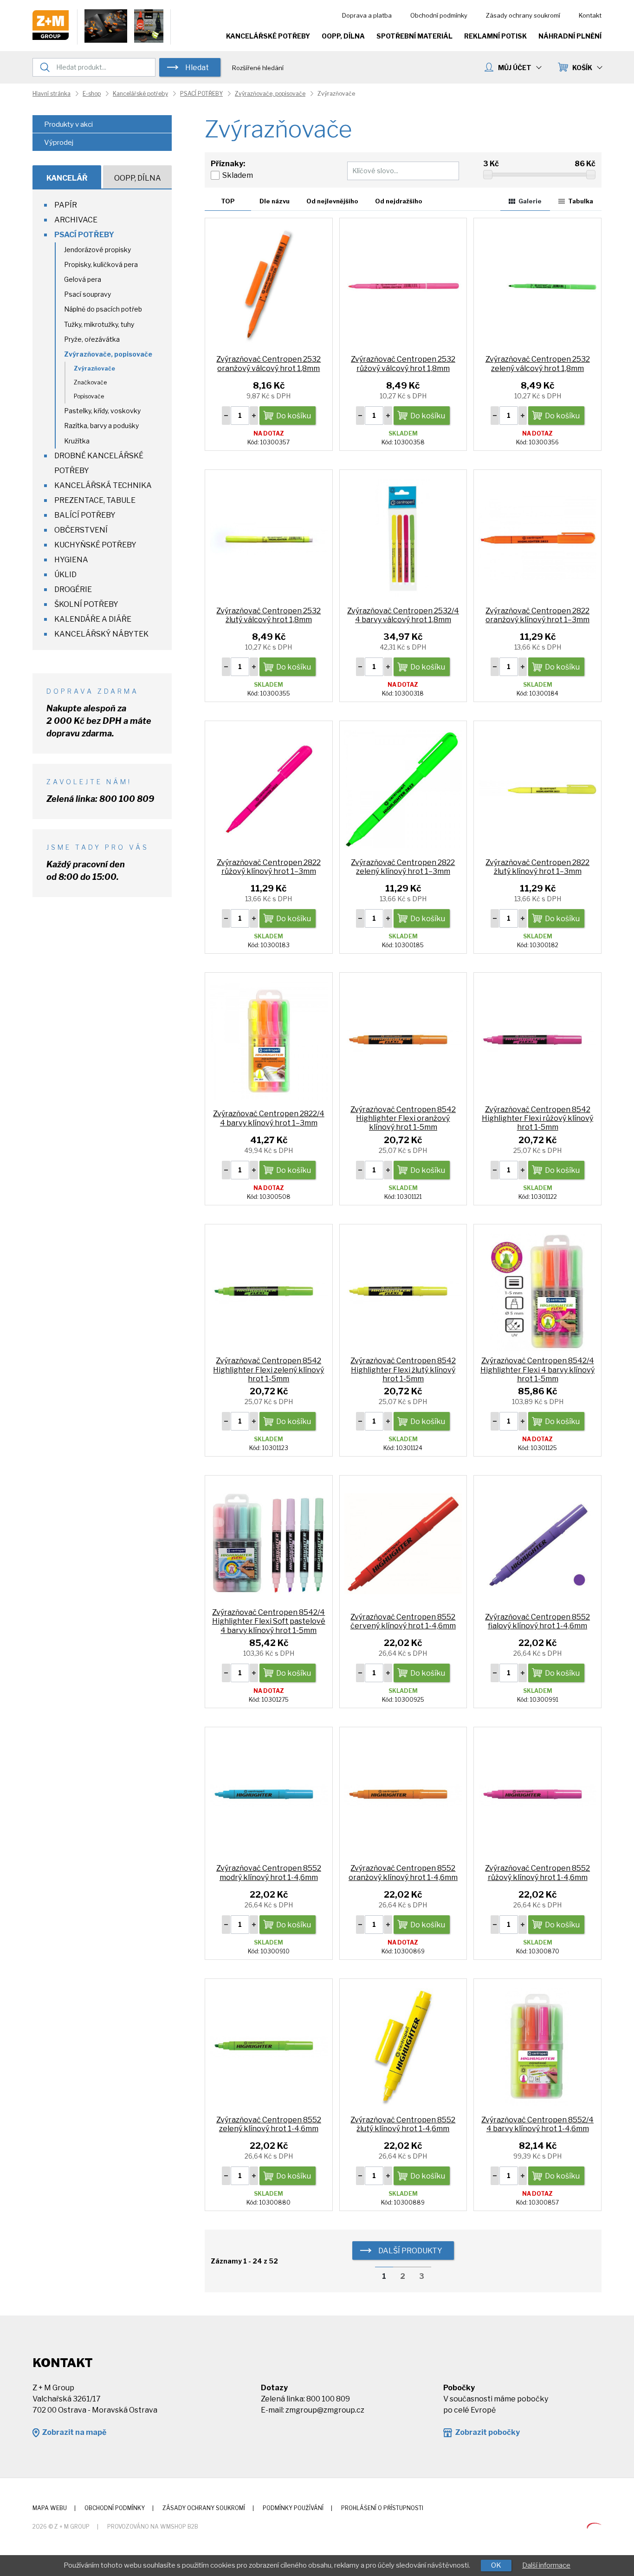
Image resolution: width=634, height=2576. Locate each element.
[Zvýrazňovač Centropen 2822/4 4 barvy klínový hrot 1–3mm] (269, 1040)
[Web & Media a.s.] (594, 2526)
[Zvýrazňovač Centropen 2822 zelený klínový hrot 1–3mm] (403, 789)
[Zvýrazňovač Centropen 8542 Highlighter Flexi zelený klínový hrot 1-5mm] (269, 1292)
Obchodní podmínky (439, 15)
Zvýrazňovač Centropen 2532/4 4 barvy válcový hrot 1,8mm (403, 615)
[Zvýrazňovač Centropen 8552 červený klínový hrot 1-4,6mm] (403, 1543)
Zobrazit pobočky (487, 2432)
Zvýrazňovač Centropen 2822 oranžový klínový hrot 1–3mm (537, 615)
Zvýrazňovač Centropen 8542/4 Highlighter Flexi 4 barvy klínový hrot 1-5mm (537, 1369)
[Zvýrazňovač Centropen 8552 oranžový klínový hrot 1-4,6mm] (403, 1795)
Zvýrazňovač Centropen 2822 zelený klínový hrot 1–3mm (403, 867)
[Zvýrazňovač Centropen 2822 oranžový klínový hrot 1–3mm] (537, 537)
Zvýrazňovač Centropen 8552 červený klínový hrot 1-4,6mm (403, 1621)
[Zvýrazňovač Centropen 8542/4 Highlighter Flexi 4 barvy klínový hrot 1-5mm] (537, 1292)
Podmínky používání (293, 2508)
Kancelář (67, 178)
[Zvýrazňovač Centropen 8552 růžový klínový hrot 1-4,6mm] (537, 1795)
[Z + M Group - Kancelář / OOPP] (51, 37)
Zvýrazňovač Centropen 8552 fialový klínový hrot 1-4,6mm (537, 1621)
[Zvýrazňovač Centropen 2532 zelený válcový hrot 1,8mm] (537, 286)
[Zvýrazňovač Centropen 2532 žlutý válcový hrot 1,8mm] (269, 537)
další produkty (410, 2251)
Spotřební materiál (414, 36)
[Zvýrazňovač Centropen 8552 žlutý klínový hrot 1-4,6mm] (403, 2046)
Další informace (546, 2565)
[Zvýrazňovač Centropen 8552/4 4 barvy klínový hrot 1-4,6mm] (537, 2046)
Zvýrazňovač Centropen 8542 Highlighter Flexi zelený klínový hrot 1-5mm (268, 1369)
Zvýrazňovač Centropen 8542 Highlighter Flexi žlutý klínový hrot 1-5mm (403, 1369)
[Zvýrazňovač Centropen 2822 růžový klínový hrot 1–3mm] (269, 789)
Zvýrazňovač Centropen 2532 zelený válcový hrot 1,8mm (538, 364)
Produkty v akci (68, 124)
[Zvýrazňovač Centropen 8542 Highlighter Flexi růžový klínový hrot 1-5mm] (537, 1040)
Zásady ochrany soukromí (523, 15)
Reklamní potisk (495, 36)
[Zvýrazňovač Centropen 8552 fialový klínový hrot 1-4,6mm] (537, 1543)
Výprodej (59, 143)
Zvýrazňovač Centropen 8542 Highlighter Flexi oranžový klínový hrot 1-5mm (403, 1118)
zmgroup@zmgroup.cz (325, 2410)
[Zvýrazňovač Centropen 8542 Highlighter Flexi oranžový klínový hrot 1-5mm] (403, 1040)
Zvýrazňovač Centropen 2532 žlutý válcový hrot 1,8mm (268, 615)
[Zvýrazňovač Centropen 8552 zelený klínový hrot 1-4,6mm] (269, 2046)
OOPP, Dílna (343, 36)
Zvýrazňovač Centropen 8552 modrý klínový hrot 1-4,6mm (269, 1873)
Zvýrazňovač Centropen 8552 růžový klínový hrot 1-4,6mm (537, 1873)
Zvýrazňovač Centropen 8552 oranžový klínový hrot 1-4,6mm (403, 1873)
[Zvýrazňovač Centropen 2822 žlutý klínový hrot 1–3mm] (537, 789)
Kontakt (590, 15)
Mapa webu (50, 2508)
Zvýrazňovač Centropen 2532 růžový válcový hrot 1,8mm (403, 364)
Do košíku (294, 416)
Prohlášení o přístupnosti (382, 2508)
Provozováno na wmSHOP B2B (153, 2527)
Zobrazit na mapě (74, 2432)
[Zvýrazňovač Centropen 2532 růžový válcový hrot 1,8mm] (403, 286)
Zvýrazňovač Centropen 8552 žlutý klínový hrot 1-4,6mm (403, 2124)
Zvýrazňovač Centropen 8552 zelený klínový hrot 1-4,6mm (269, 2124)
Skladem (238, 175)
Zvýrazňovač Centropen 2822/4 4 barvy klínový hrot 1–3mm (269, 1118)
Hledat (197, 68)
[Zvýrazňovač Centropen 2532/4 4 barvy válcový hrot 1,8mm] (403, 537)
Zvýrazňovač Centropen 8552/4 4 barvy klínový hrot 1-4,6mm (537, 2124)
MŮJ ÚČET (515, 68)
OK (496, 2565)
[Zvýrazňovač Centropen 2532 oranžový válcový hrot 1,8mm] (269, 286)
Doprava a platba (367, 15)
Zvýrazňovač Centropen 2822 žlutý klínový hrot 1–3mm (537, 867)
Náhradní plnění (570, 36)
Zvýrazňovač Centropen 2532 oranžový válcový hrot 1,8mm (268, 364)
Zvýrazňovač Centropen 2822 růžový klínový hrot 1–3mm (269, 867)
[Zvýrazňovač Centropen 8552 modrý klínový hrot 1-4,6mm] (269, 1795)
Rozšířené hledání (258, 68)
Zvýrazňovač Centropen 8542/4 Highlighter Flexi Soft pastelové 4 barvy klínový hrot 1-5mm (269, 1621)
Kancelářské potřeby (268, 36)
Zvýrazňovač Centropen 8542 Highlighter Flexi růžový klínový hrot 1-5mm (537, 1118)
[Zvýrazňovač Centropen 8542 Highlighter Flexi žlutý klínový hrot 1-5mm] (403, 1292)
